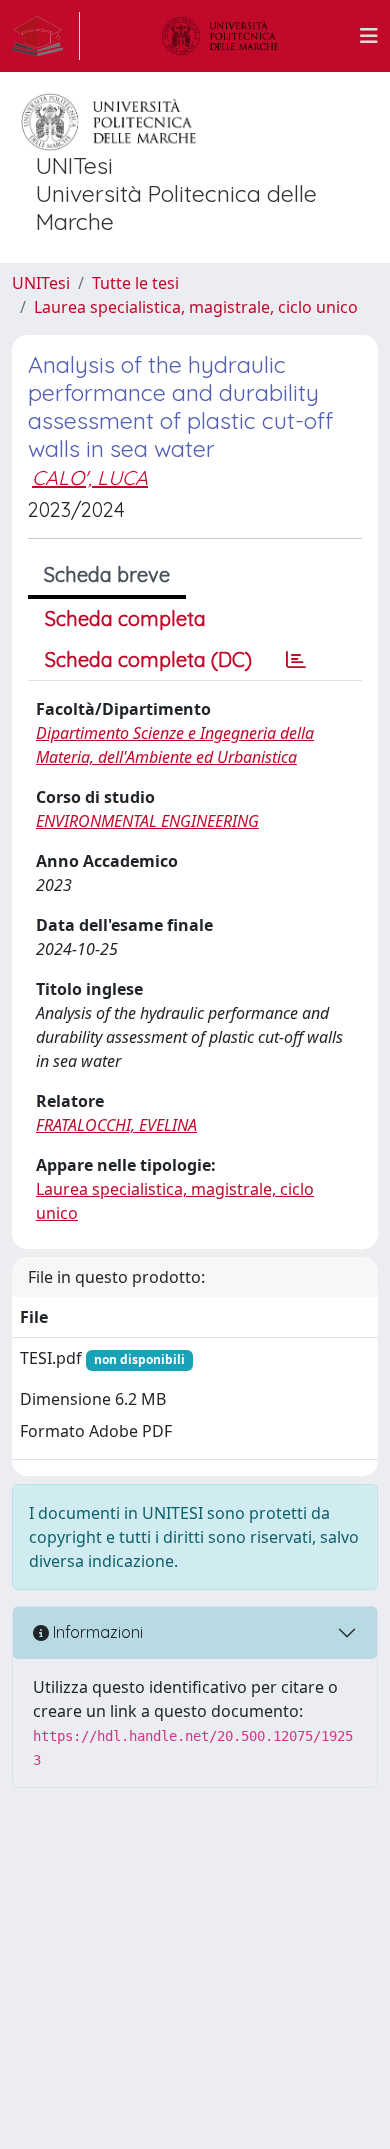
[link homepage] (46, 36)
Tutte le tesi (135, 283)
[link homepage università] (220, 36)
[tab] (296, 660)
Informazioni (96, 1632)
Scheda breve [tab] (107, 574)
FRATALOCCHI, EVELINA (116, 1125)
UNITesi (41, 283)
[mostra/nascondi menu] (369, 36)
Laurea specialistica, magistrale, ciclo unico (196, 307)
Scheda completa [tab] (125, 618)
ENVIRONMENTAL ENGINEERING (147, 821)
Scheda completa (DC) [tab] (148, 659)
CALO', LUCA (90, 477)
